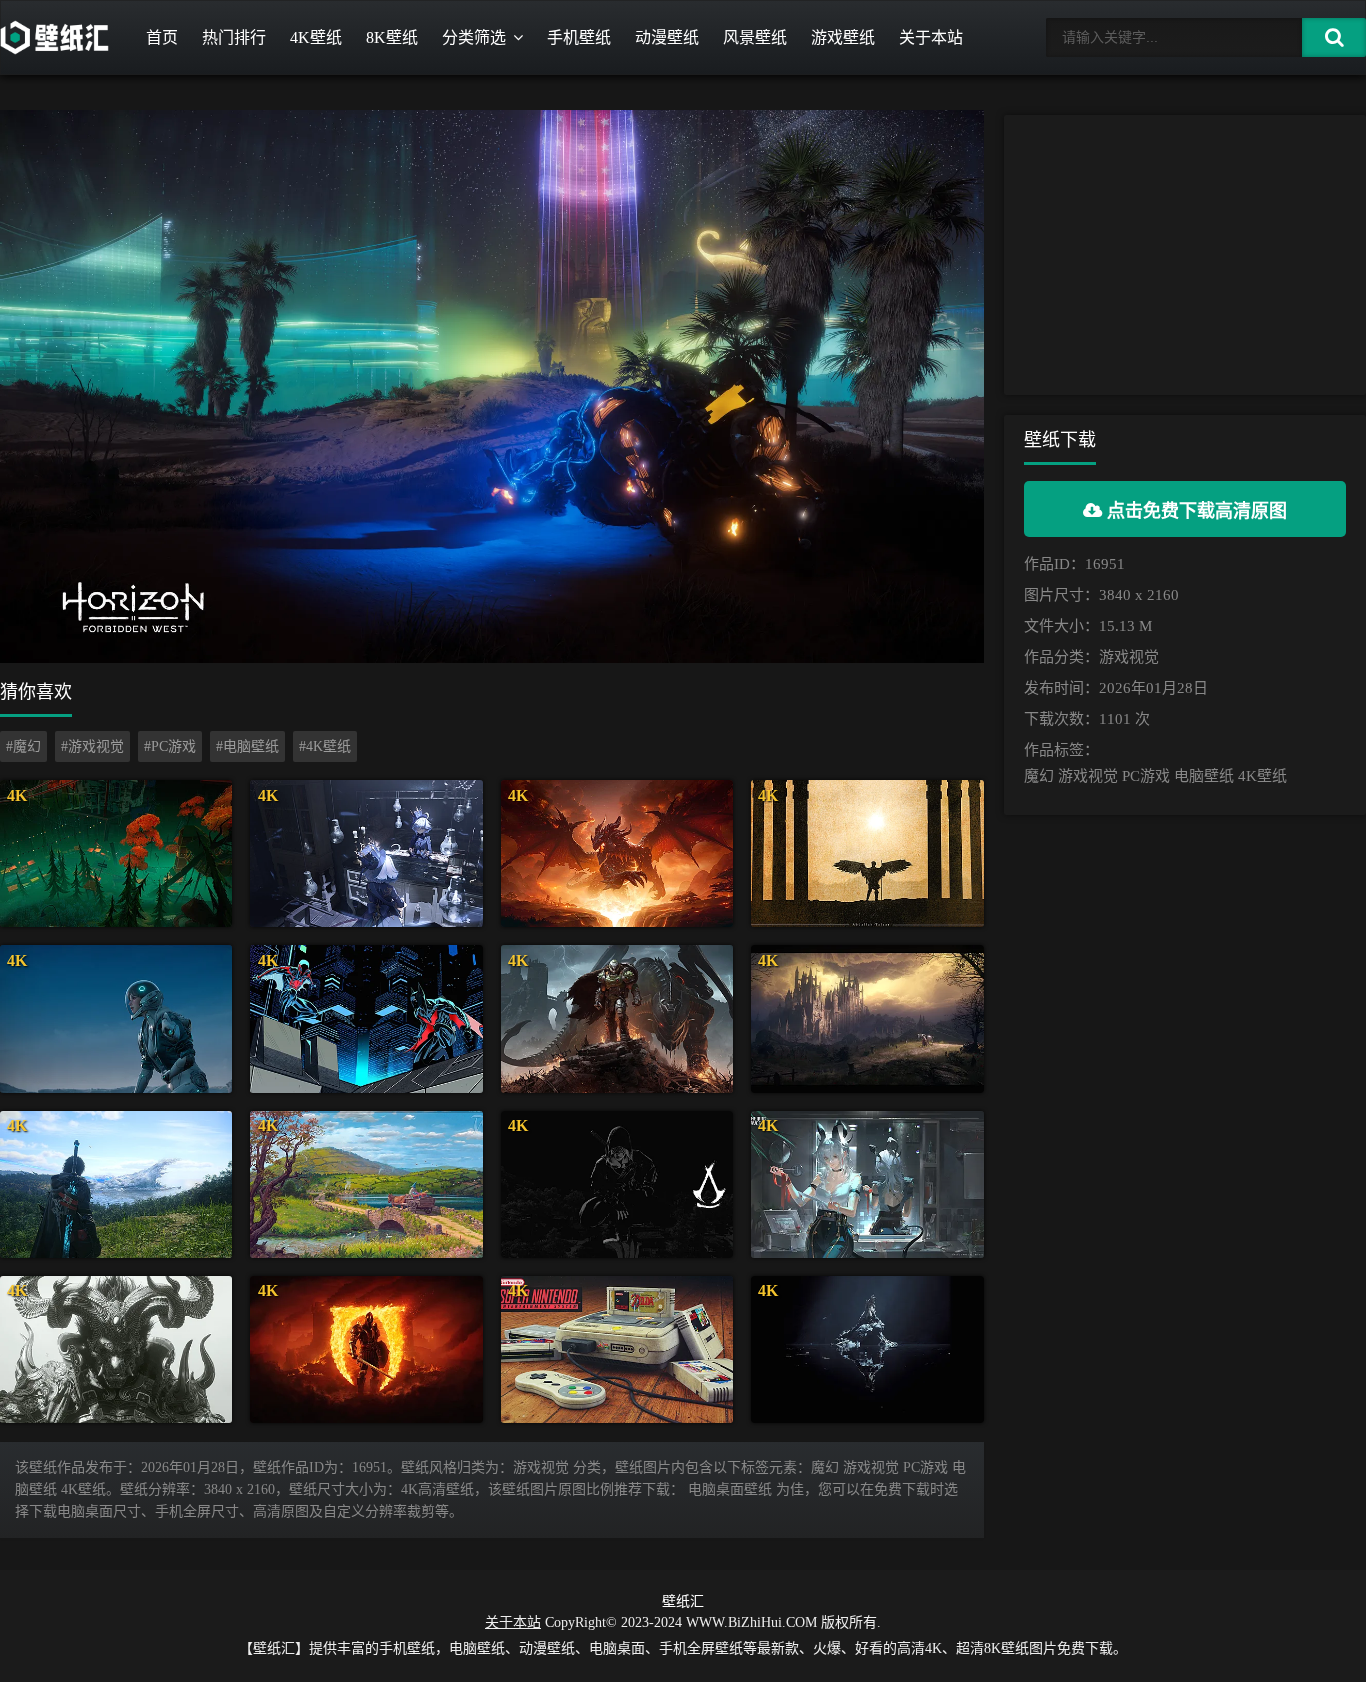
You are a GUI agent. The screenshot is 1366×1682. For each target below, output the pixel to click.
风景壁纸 (755, 37)
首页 (162, 37)
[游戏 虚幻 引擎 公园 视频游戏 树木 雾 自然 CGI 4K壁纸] (116, 853)
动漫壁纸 (667, 37)
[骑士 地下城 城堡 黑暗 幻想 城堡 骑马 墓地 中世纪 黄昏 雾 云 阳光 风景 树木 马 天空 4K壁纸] (867, 1018)
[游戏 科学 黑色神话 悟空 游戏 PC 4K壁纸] (116, 1349)
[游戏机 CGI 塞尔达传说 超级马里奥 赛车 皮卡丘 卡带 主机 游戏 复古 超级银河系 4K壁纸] (617, 1349)
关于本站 (931, 37)
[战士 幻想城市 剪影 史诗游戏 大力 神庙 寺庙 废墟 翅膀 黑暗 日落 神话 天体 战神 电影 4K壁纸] (867, 853)
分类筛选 (474, 37)
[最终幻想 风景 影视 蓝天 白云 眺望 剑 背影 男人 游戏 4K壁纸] (116, 1184)
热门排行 (234, 37)
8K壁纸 (392, 37)
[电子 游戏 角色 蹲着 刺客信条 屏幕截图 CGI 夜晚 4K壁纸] (617, 1184)
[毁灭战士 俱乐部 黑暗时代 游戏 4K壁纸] (617, 1018)
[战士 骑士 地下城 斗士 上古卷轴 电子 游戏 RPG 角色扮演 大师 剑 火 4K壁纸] (366, 1349)
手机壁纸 (579, 37)
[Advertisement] (1185, 255)
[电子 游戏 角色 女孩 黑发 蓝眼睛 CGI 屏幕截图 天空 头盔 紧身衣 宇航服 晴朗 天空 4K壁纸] (116, 1018)
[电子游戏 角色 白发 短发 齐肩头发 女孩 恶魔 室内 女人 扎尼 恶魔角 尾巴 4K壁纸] (867, 1184)
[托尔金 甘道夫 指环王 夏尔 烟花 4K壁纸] (366, 1184)
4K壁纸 (316, 37)
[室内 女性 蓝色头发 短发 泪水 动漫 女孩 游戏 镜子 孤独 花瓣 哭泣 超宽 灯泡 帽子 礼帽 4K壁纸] (366, 853)
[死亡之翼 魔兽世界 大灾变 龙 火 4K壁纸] (617, 853)
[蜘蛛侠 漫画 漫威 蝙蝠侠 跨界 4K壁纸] (366, 1018)
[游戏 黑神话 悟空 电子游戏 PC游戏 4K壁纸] (867, 1349)
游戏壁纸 (843, 37)
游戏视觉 (1129, 657)
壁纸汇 (683, 1601)
